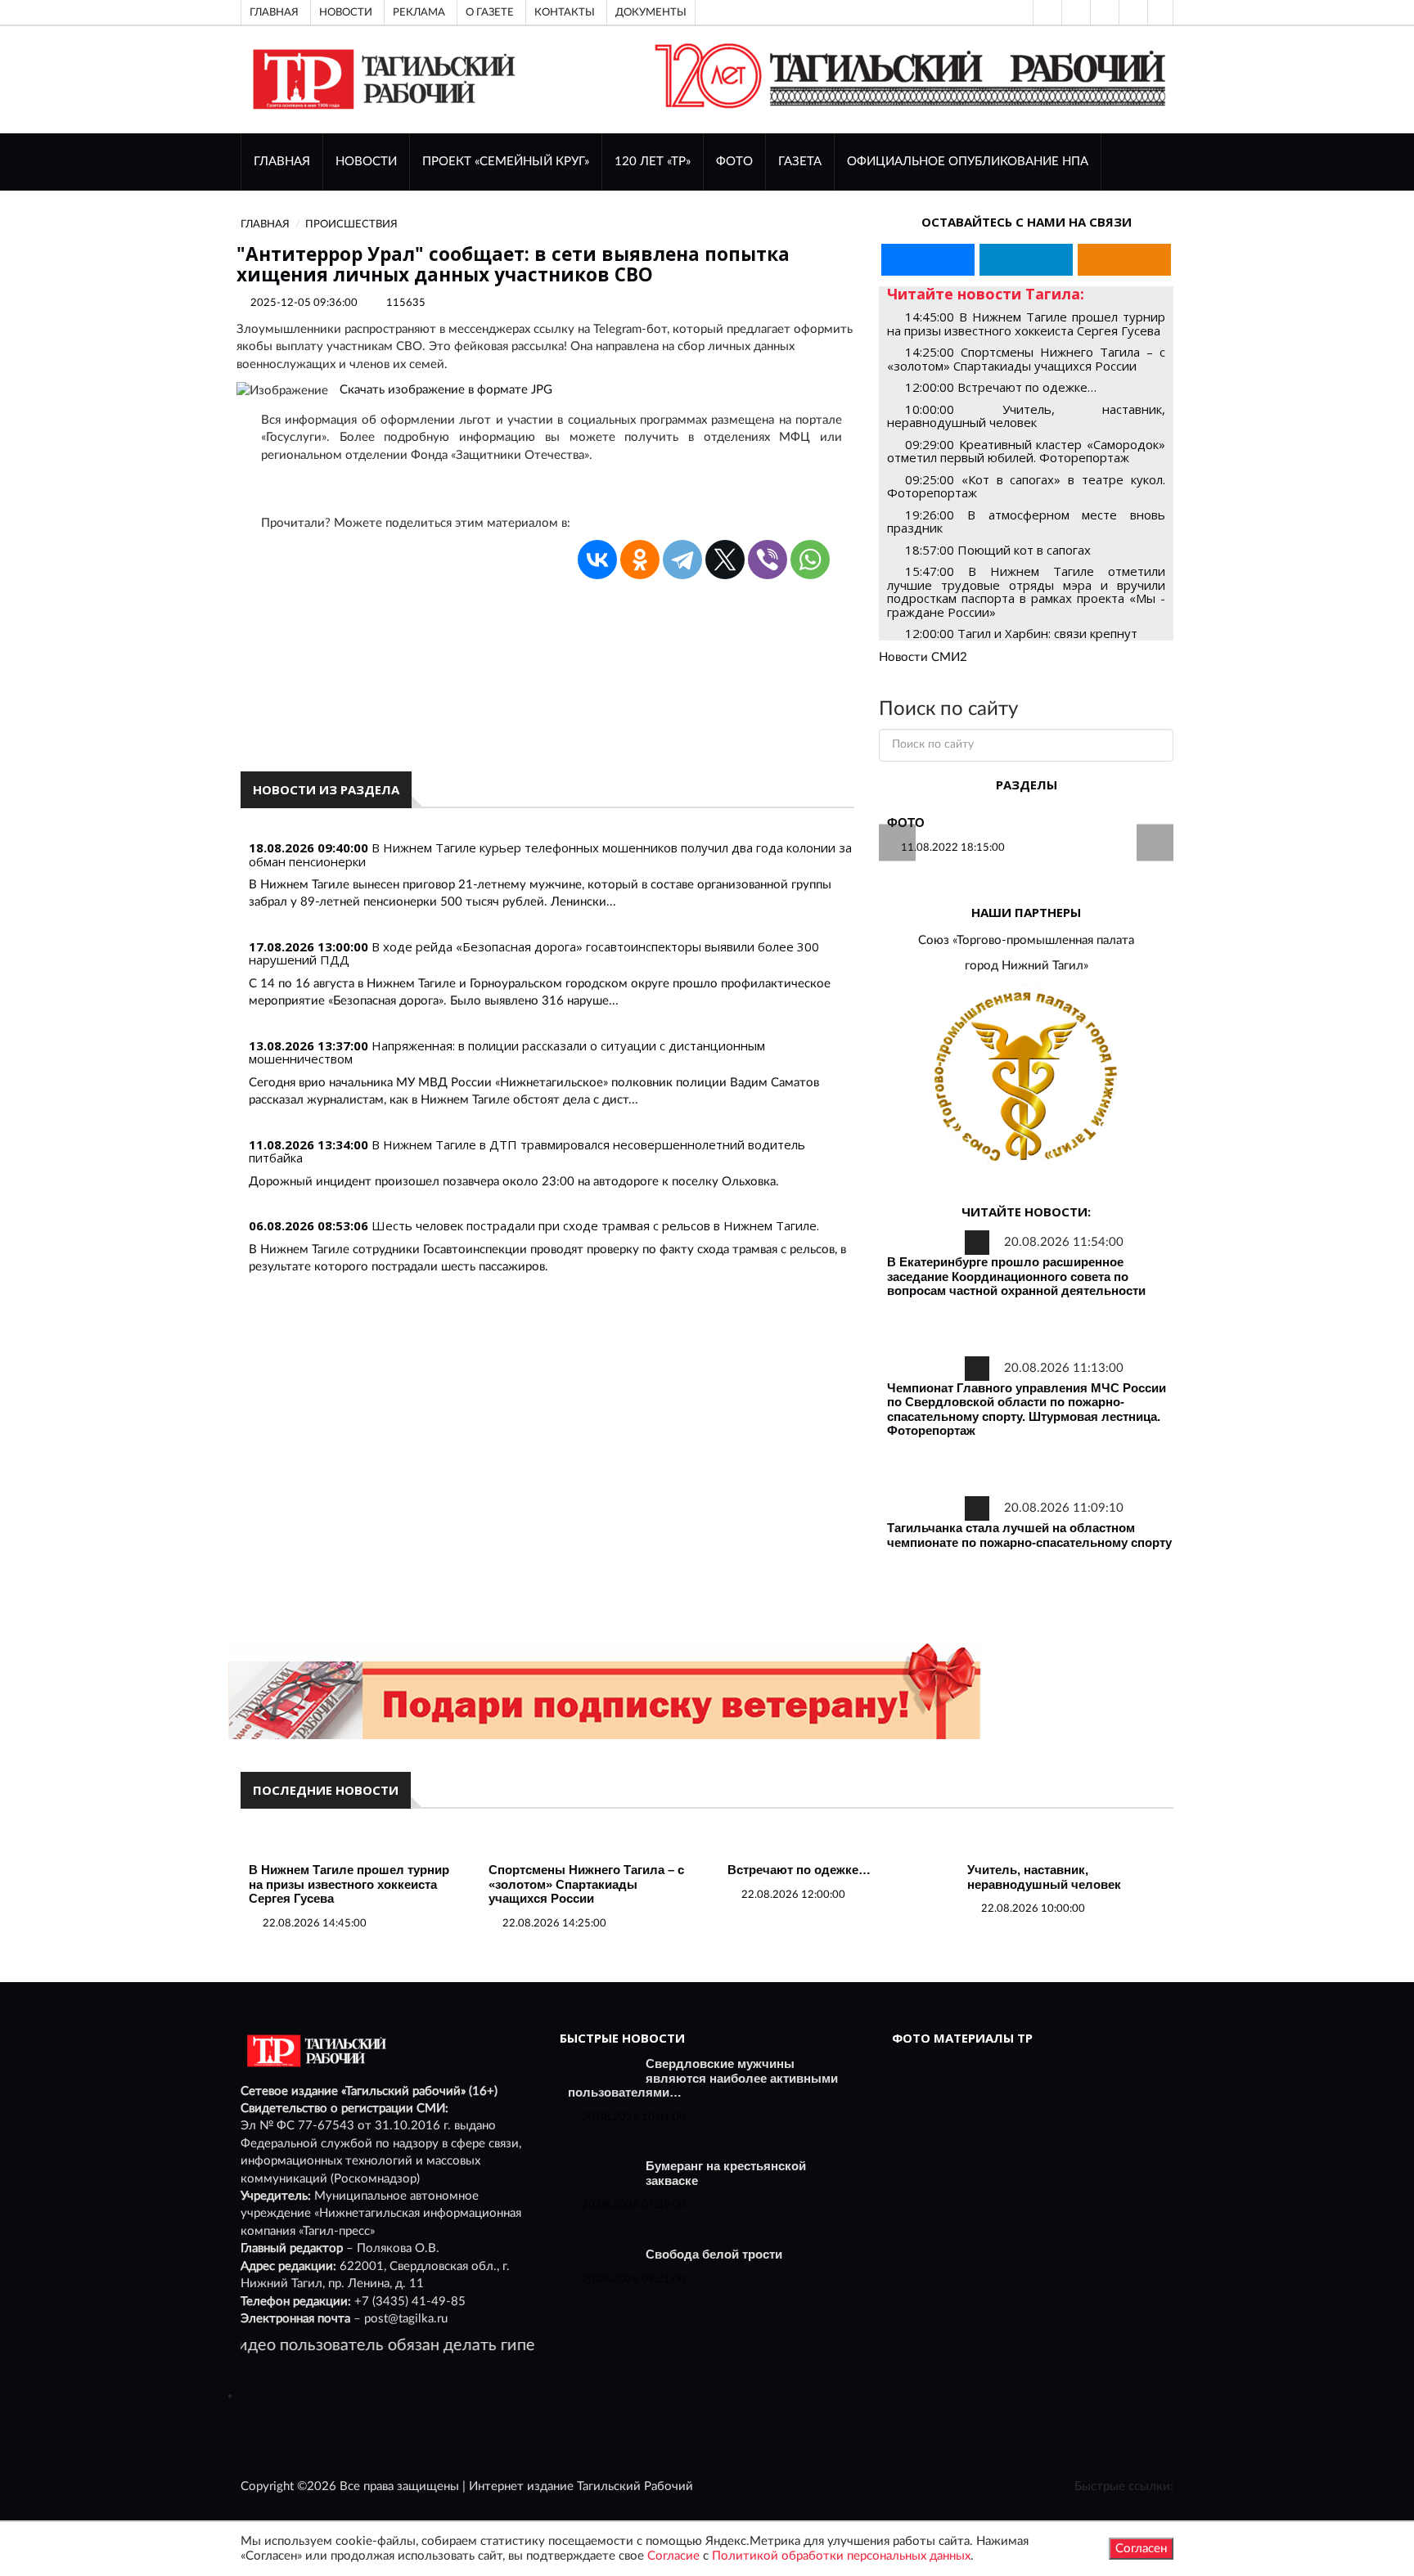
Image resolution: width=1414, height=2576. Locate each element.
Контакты (565, 12)
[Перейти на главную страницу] (381, 79)
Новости (346, 12)
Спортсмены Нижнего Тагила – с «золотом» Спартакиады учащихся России (586, 1884)
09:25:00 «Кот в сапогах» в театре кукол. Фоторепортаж (1026, 486)
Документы (651, 12)
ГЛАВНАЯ (282, 162)
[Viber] (768, 560)
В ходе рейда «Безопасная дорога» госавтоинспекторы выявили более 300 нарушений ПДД (534, 953)
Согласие (673, 2556)
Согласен (1141, 2549)
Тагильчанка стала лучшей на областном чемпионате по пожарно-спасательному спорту (1029, 1535)
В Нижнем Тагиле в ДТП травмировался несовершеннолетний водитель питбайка (527, 1151)
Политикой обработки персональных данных (841, 2556)
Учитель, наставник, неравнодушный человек (1044, 1877)
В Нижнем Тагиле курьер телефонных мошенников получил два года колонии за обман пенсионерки (550, 854)
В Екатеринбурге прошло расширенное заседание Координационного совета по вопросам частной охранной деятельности (1016, 1276)
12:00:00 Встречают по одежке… (1001, 387)
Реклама (419, 12)
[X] (725, 560)
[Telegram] (1132, 12)
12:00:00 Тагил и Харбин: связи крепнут (1021, 633)
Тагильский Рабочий (635, 2486)
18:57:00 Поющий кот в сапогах (998, 550)
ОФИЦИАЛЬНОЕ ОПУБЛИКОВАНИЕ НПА (968, 162)
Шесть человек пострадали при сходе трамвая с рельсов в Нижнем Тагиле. (595, 1225)
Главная (274, 12)
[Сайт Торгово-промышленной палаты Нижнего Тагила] (1026, 1078)
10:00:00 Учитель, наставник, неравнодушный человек (1026, 416)
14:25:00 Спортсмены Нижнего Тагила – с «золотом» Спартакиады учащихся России (1026, 359)
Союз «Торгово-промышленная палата (1026, 940)
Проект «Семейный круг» (506, 162)
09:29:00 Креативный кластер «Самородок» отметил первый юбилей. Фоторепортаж (1026, 451)
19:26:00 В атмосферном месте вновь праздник (1026, 521)
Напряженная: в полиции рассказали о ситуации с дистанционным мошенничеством (507, 1052)
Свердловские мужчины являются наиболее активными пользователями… (703, 2078)
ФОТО (734, 162)
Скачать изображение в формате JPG (446, 390)
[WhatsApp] (810, 560)
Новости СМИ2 (923, 657)
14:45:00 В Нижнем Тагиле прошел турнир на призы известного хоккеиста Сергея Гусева (1026, 324)
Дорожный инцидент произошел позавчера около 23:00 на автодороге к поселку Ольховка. (514, 1182)
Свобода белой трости (714, 2254)
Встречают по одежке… (799, 1870)
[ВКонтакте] (1103, 12)
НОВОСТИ (366, 162)
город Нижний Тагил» (1027, 966)
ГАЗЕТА (800, 162)
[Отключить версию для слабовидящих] (1074, 12)
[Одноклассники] (1160, 12)
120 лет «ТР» (653, 162)
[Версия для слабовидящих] (1046, 12)
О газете (490, 12)
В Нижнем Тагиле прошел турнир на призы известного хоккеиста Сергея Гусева (349, 1884)
